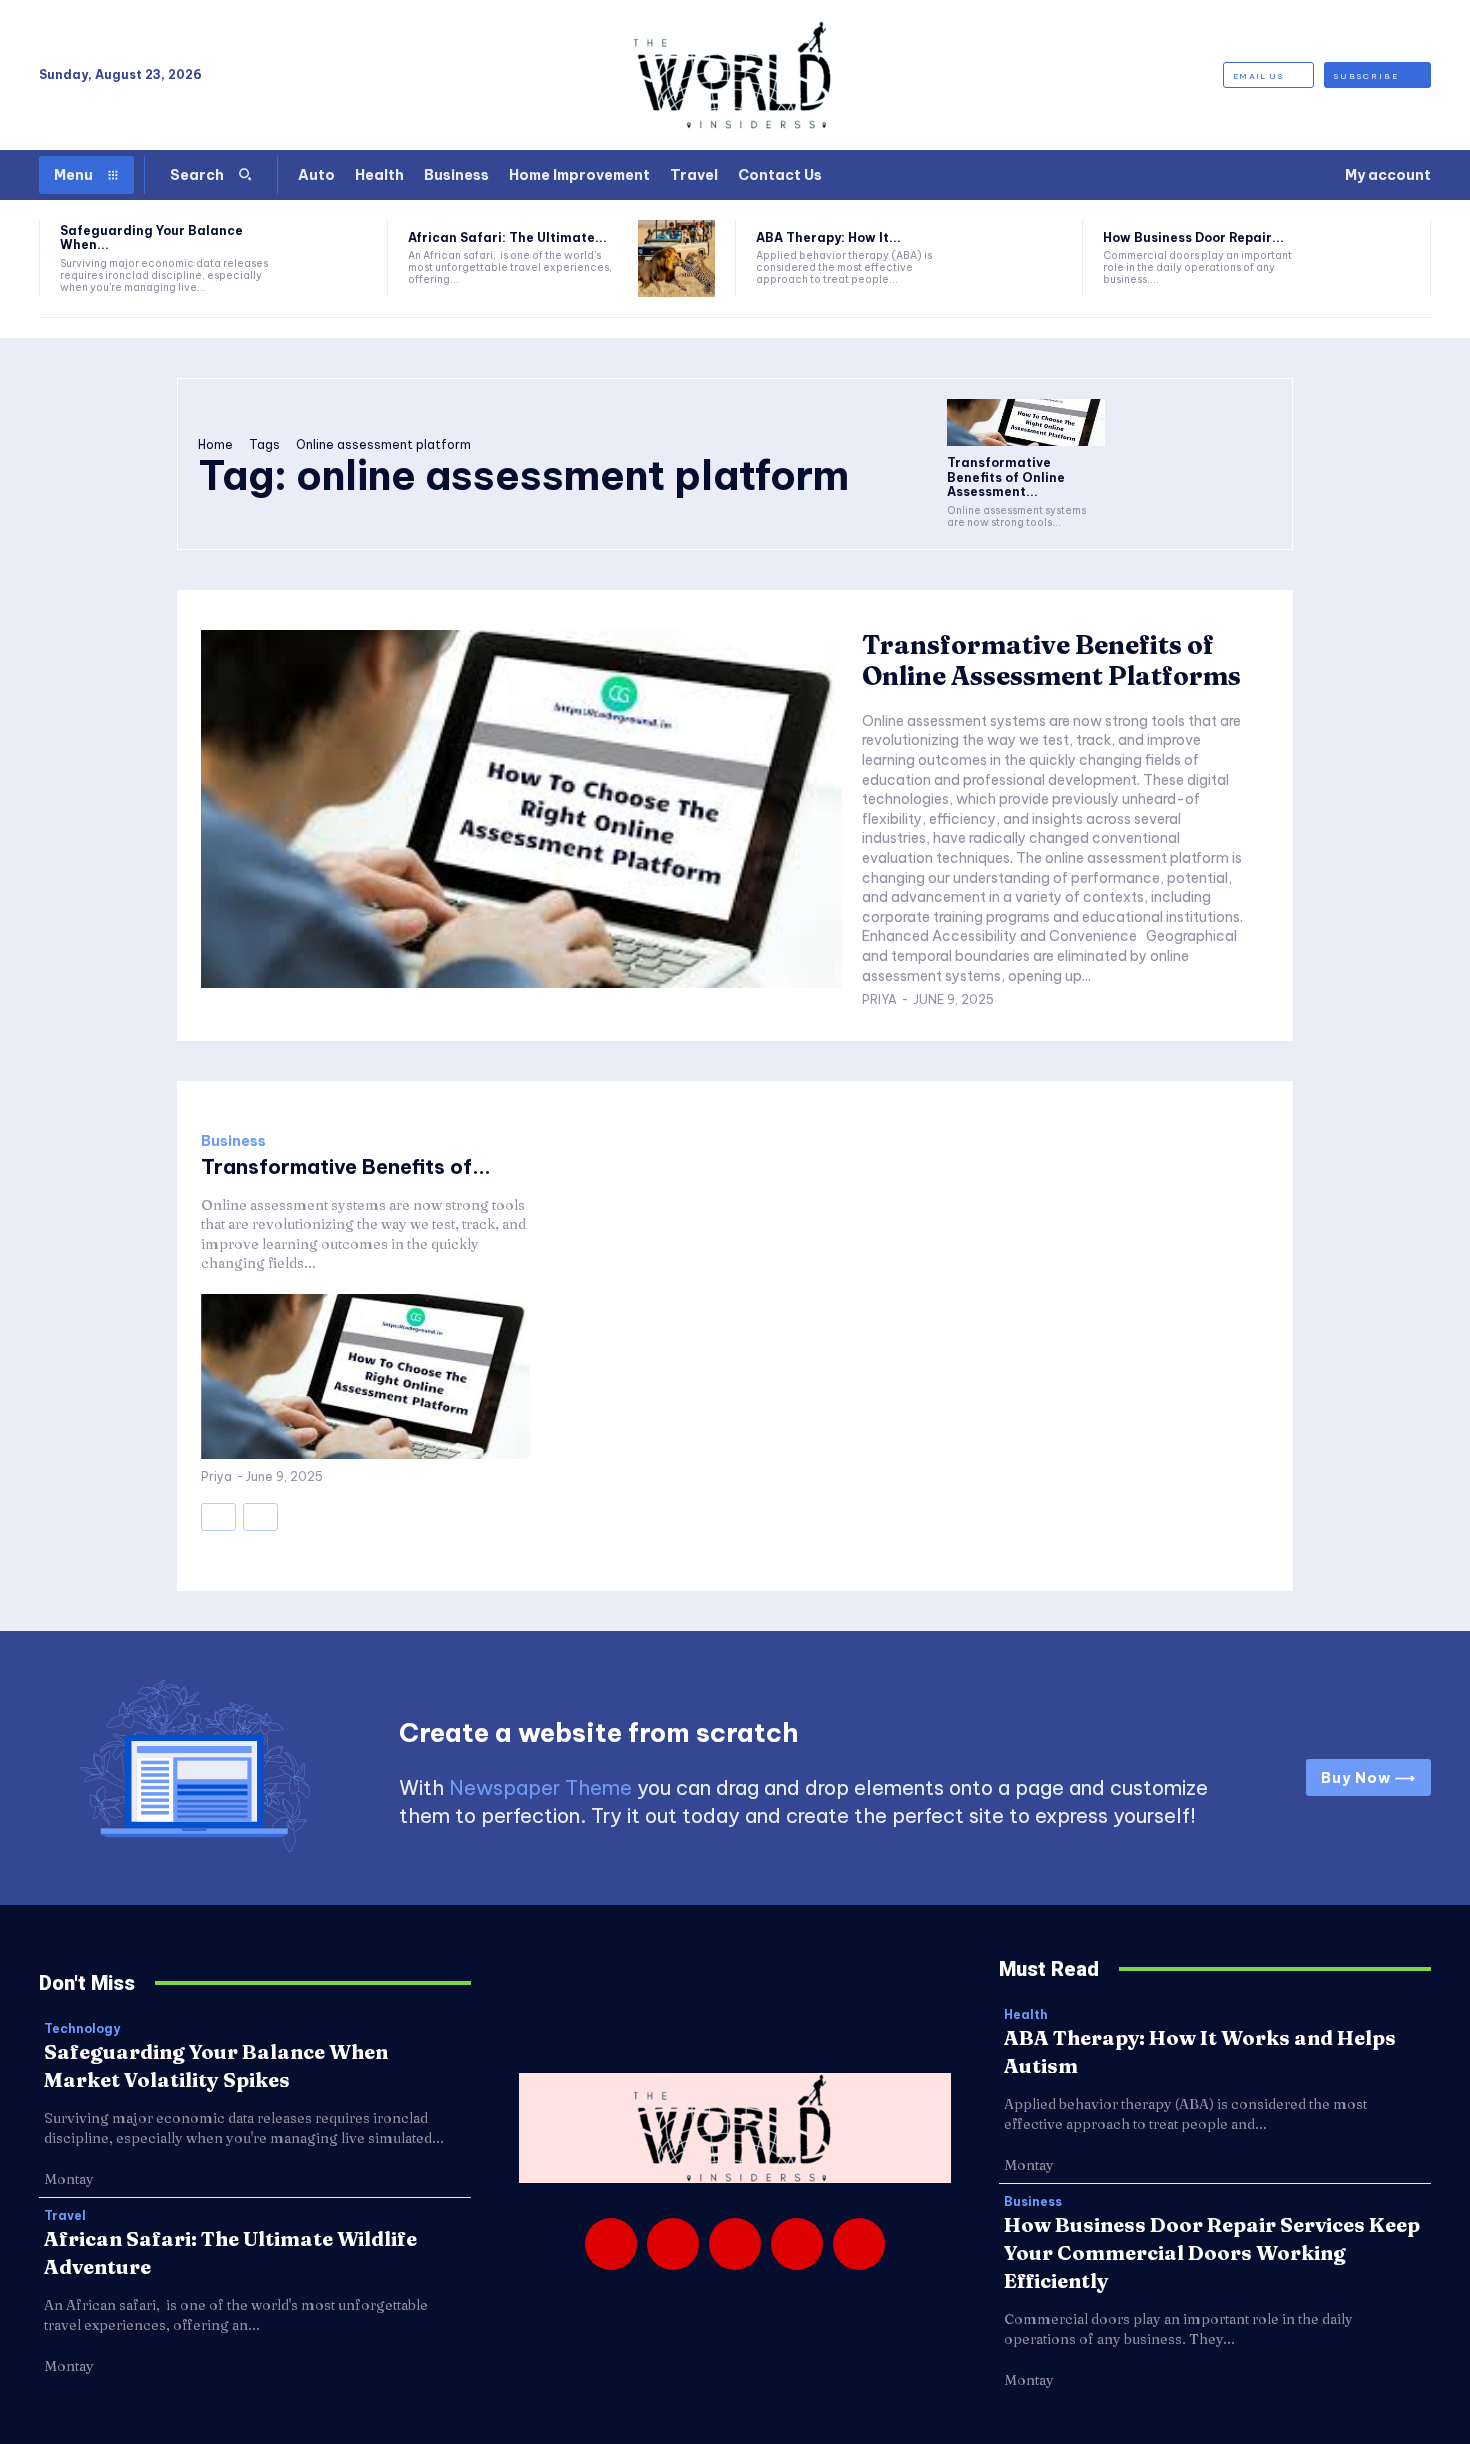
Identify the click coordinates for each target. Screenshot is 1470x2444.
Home (215, 444)
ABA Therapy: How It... (828, 237)
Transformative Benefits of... (346, 1166)
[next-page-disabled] (260, 1517)
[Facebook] (611, 2244)
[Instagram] (673, 2244)
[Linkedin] (735, 2244)
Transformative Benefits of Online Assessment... (1006, 477)
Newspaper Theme (540, 1787)
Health (1026, 2015)
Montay (69, 2179)
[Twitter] (797, 2244)
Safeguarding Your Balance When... (151, 237)
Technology (82, 2029)
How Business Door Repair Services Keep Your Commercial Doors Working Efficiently (1212, 2252)
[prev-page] (218, 1517)
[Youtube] (859, 2244)
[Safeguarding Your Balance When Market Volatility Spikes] (328, 258)
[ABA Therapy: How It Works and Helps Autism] (1024, 258)
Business (233, 1141)
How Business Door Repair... (1193, 237)
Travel (65, 2216)
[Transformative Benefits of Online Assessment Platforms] (1026, 422)
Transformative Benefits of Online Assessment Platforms (1051, 660)
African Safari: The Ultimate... (507, 237)
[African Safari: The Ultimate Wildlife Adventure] (676, 258)
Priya (879, 999)
